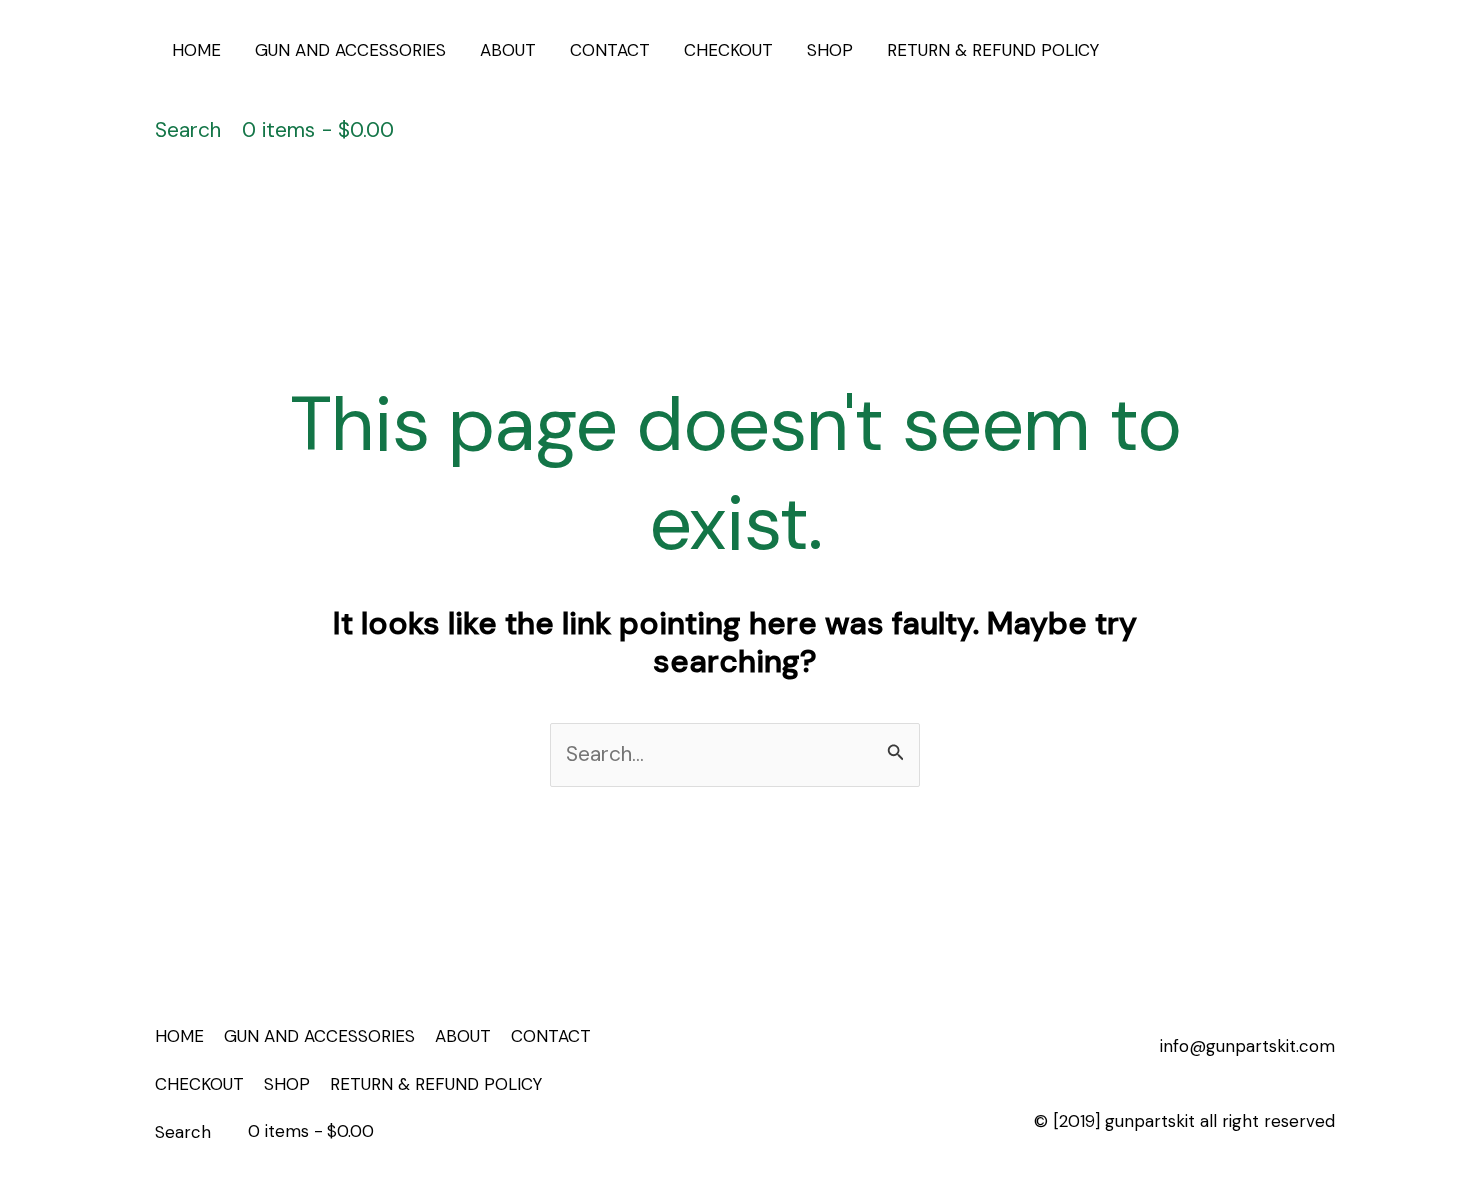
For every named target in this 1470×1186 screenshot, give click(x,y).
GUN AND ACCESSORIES (350, 50)
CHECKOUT (728, 50)
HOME (196, 50)
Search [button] (188, 130)
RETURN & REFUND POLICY (993, 50)
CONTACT (610, 50)
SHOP (830, 50)
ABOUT (508, 50)
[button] (1250, 90)
